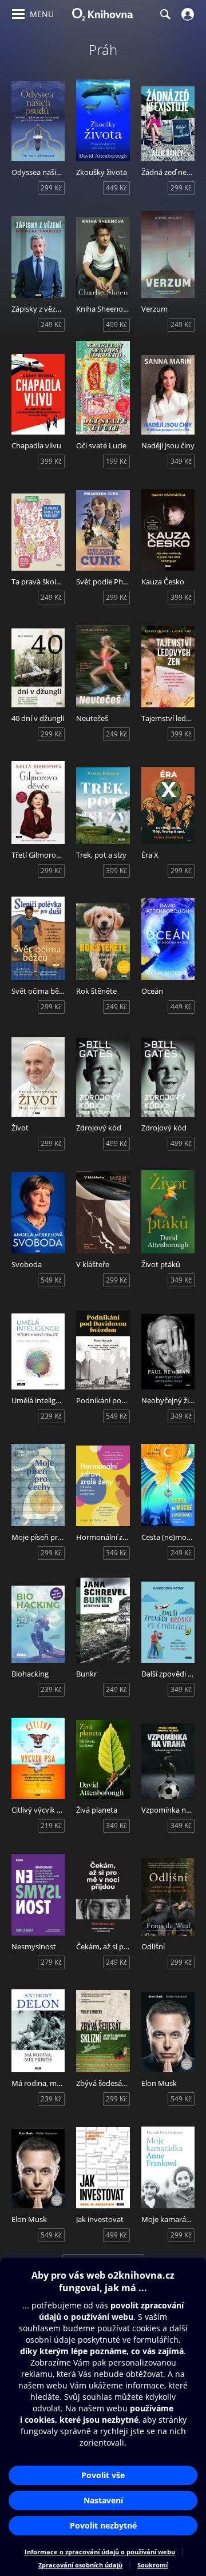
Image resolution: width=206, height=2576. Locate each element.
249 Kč (51, 325)
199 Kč (116, 461)
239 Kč (51, 1416)
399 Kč (51, 461)
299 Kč (51, 188)
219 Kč (51, 1826)
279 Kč (51, 1962)
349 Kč (181, 461)
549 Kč (51, 1280)
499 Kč (116, 325)
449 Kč (116, 188)
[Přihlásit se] (186, 14)
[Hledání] (165, 14)
